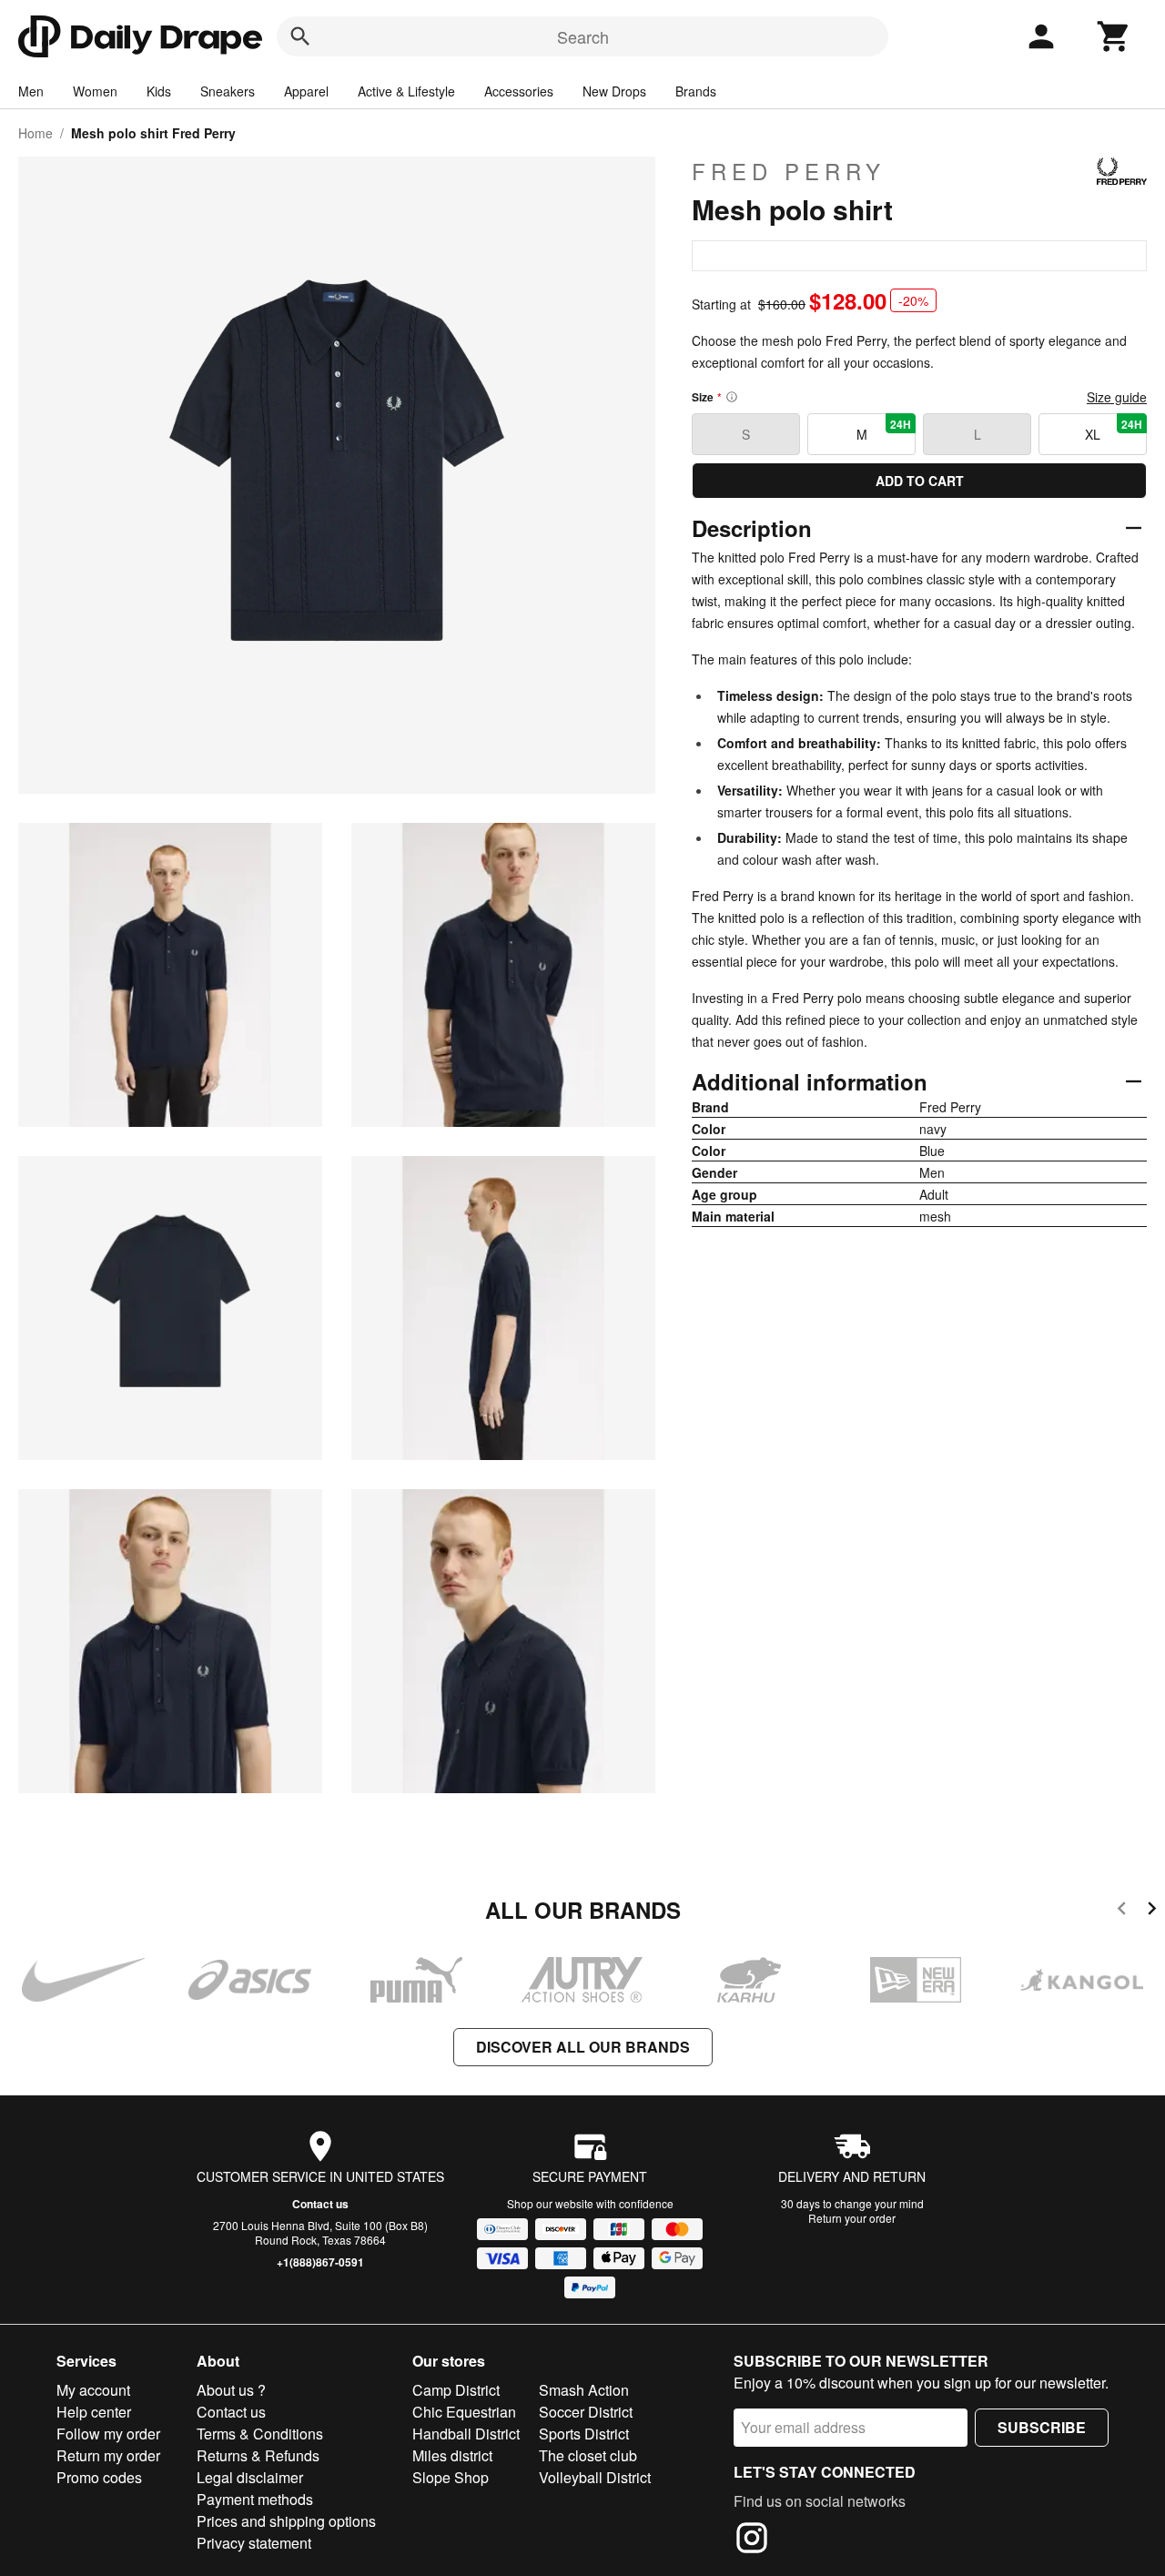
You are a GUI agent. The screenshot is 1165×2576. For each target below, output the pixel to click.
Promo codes (99, 2477)
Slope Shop (451, 2477)
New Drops (614, 91)
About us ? (231, 2390)
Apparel (306, 91)
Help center (94, 2412)
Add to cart (920, 481)
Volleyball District (595, 2477)
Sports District (584, 2434)
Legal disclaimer (250, 2477)
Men (31, 91)
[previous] (1122, 1911)
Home (35, 133)
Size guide (1117, 397)
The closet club (588, 2455)
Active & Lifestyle (406, 91)
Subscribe (1042, 2427)
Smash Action (584, 2390)
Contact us (320, 2204)
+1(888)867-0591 (320, 2262)
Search (583, 36)
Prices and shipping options (286, 2521)
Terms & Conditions (260, 2434)
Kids (159, 91)
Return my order (108, 2455)
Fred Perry (789, 171)
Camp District (456, 2390)
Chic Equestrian (464, 2412)
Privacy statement (254, 2543)
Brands (696, 91)
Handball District (466, 2434)
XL (1114, 430)
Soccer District (586, 2412)
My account (93, 2390)
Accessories (519, 91)
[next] (1152, 1911)
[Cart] (1114, 36)
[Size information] (732, 397)
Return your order (852, 2218)
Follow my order (108, 2434)
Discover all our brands (583, 2047)
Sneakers (228, 91)
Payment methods (255, 2499)
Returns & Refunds (258, 2455)
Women (95, 91)
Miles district (452, 2455)
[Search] (300, 36)
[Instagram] (752, 2541)
